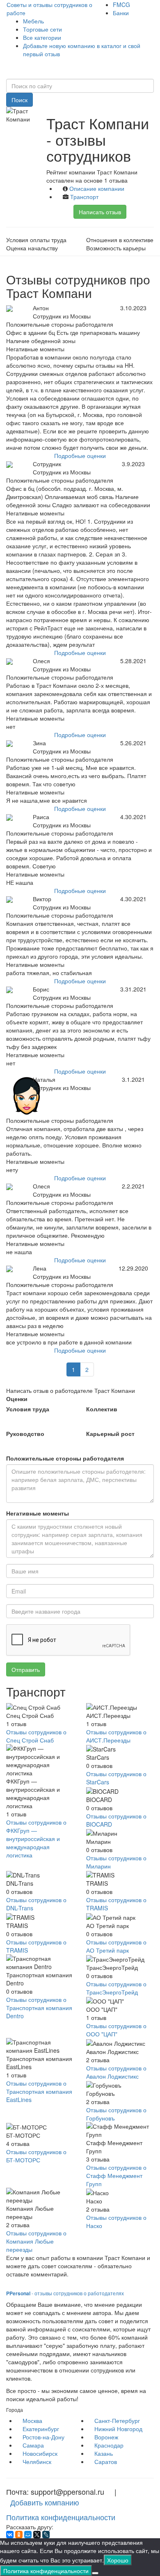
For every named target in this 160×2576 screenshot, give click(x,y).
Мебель (33, 21)
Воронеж (106, 2437)
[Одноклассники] (19, 2535)
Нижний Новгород (118, 2429)
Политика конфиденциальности (61, 2517)
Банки (121, 13)
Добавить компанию (45, 2502)
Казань (104, 2453)
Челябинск (37, 2462)
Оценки (17, 1399)
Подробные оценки (80, 456)
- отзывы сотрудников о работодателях (65, 2293)
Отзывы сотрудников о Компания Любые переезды (36, 2241)
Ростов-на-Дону (43, 2437)
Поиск (19, 100)
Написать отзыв (100, 212)
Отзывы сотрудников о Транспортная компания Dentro (39, 2008)
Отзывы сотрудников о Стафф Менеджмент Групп (116, 2175)
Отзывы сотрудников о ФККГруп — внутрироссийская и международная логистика (36, 1839)
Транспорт (84, 197)
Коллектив (102, 1409)
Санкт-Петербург (117, 2420)
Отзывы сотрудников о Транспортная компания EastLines (39, 2091)
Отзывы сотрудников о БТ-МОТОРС (36, 2156)
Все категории (42, 37)
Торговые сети (42, 29)
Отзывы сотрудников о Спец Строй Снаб (36, 1736)
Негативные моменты (38, 1513)
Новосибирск (40, 2453)
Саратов (106, 2462)
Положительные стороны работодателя (65, 1458)
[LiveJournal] (46, 2535)
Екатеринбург (41, 2429)
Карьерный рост (110, 1433)
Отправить (26, 1669)
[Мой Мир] (28, 2535)
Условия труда (28, 1409)
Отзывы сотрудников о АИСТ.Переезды (116, 1736)
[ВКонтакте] (10, 2535)
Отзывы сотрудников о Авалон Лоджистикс (116, 2072)
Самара (33, 2445)
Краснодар (109, 2445)
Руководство (25, 1433)
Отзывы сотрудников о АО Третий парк (116, 1946)
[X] (37, 2535)
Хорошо (118, 2560)
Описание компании (97, 188)
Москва (32, 2420)
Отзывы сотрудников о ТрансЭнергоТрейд (116, 1988)
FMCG (121, 5)
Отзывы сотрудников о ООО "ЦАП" (116, 2030)
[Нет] (95, 2573)
